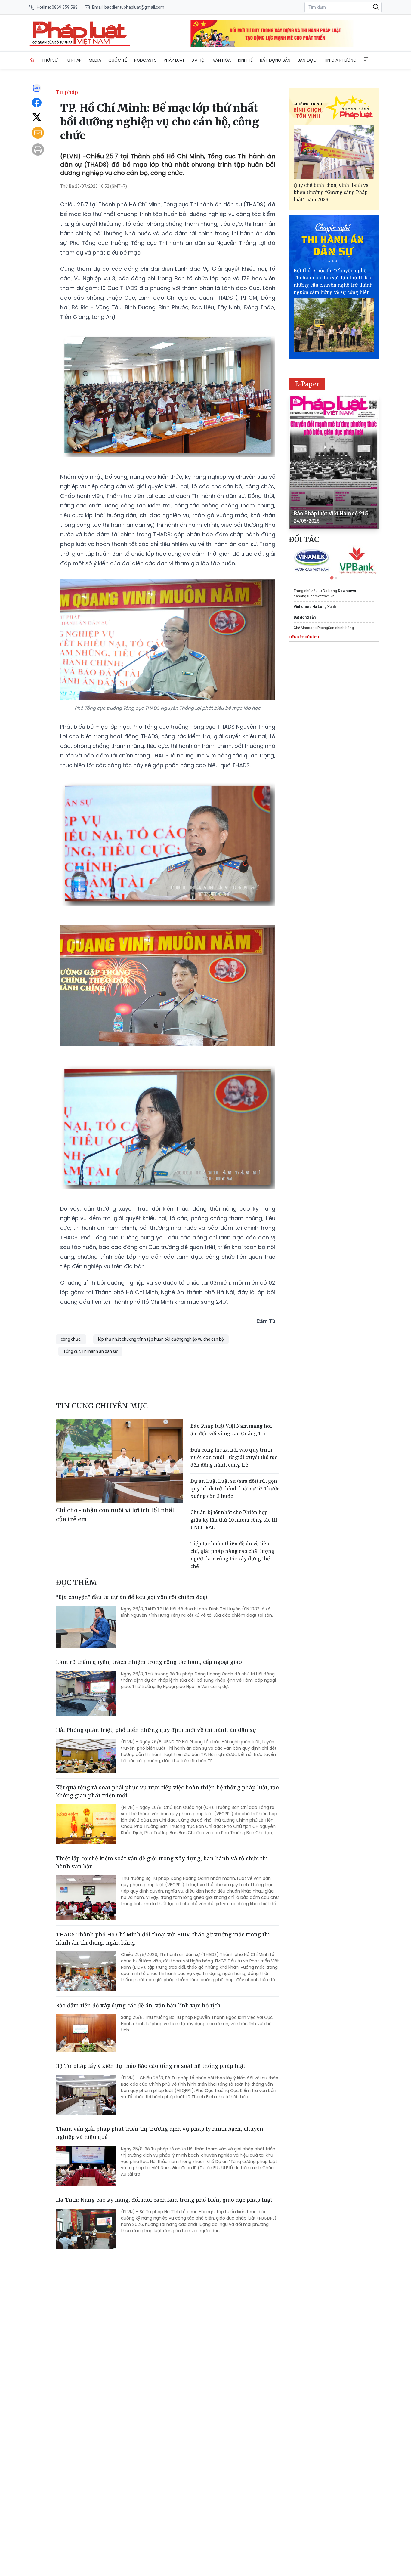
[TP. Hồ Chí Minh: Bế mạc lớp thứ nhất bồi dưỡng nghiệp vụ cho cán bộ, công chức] (80, 33)
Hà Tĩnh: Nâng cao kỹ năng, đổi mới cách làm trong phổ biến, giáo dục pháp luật (164, 2200)
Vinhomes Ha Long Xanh (315, 607)
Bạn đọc (307, 60)
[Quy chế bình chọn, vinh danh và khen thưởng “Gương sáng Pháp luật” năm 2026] (334, 152)
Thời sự (49, 60)
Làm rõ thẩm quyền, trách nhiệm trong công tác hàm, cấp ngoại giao (149, 1662)
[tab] (332, 578)
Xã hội (199, 60)
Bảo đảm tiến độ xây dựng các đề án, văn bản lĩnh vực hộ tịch (138, 2005)
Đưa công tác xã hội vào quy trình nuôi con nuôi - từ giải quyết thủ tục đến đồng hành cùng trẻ (234, 1457)
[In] (38, 150)
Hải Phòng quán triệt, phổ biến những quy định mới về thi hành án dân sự (156, 1730)
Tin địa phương (340, 60)
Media (95, 60)
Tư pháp (73, 60)
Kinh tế (245, 60)
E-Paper (307, 384)
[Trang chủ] (32, 60)
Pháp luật (174, 60)
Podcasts (145, 60)
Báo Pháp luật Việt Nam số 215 (331, 513)
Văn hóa (222, 60)
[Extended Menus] (366, 59)
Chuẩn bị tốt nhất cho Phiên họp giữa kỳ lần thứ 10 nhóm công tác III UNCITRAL (234, 1520)
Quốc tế (118, 60)
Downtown (347, 591)
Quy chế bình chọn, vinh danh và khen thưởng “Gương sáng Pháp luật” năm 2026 (331, 192)
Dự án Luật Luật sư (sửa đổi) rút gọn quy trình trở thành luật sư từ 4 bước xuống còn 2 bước (235, 1489)
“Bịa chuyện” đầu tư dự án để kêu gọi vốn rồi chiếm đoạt (132, 1597)
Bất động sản (275, 60)
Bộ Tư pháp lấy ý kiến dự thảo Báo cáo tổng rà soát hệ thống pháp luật (151, 2066)
